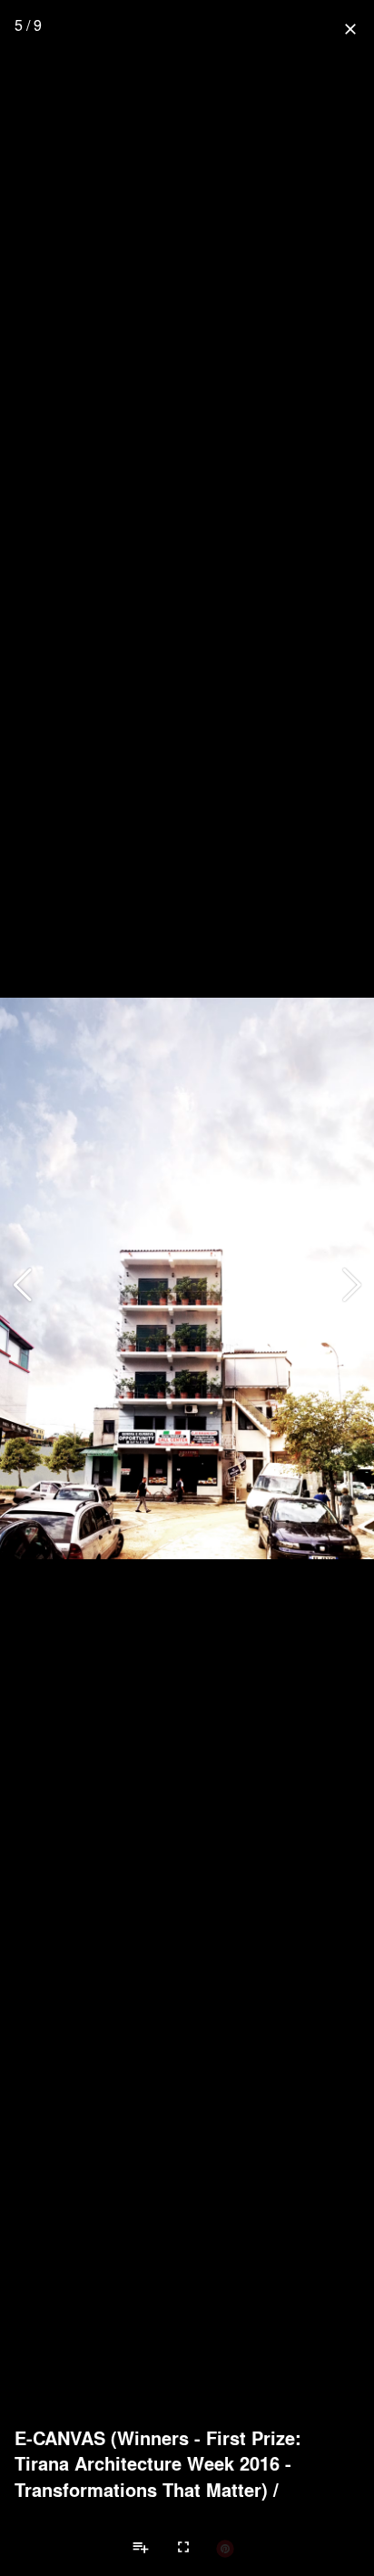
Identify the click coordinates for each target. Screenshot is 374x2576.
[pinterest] (225, 2548)
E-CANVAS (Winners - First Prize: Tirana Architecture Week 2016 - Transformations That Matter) (158, 2464)
